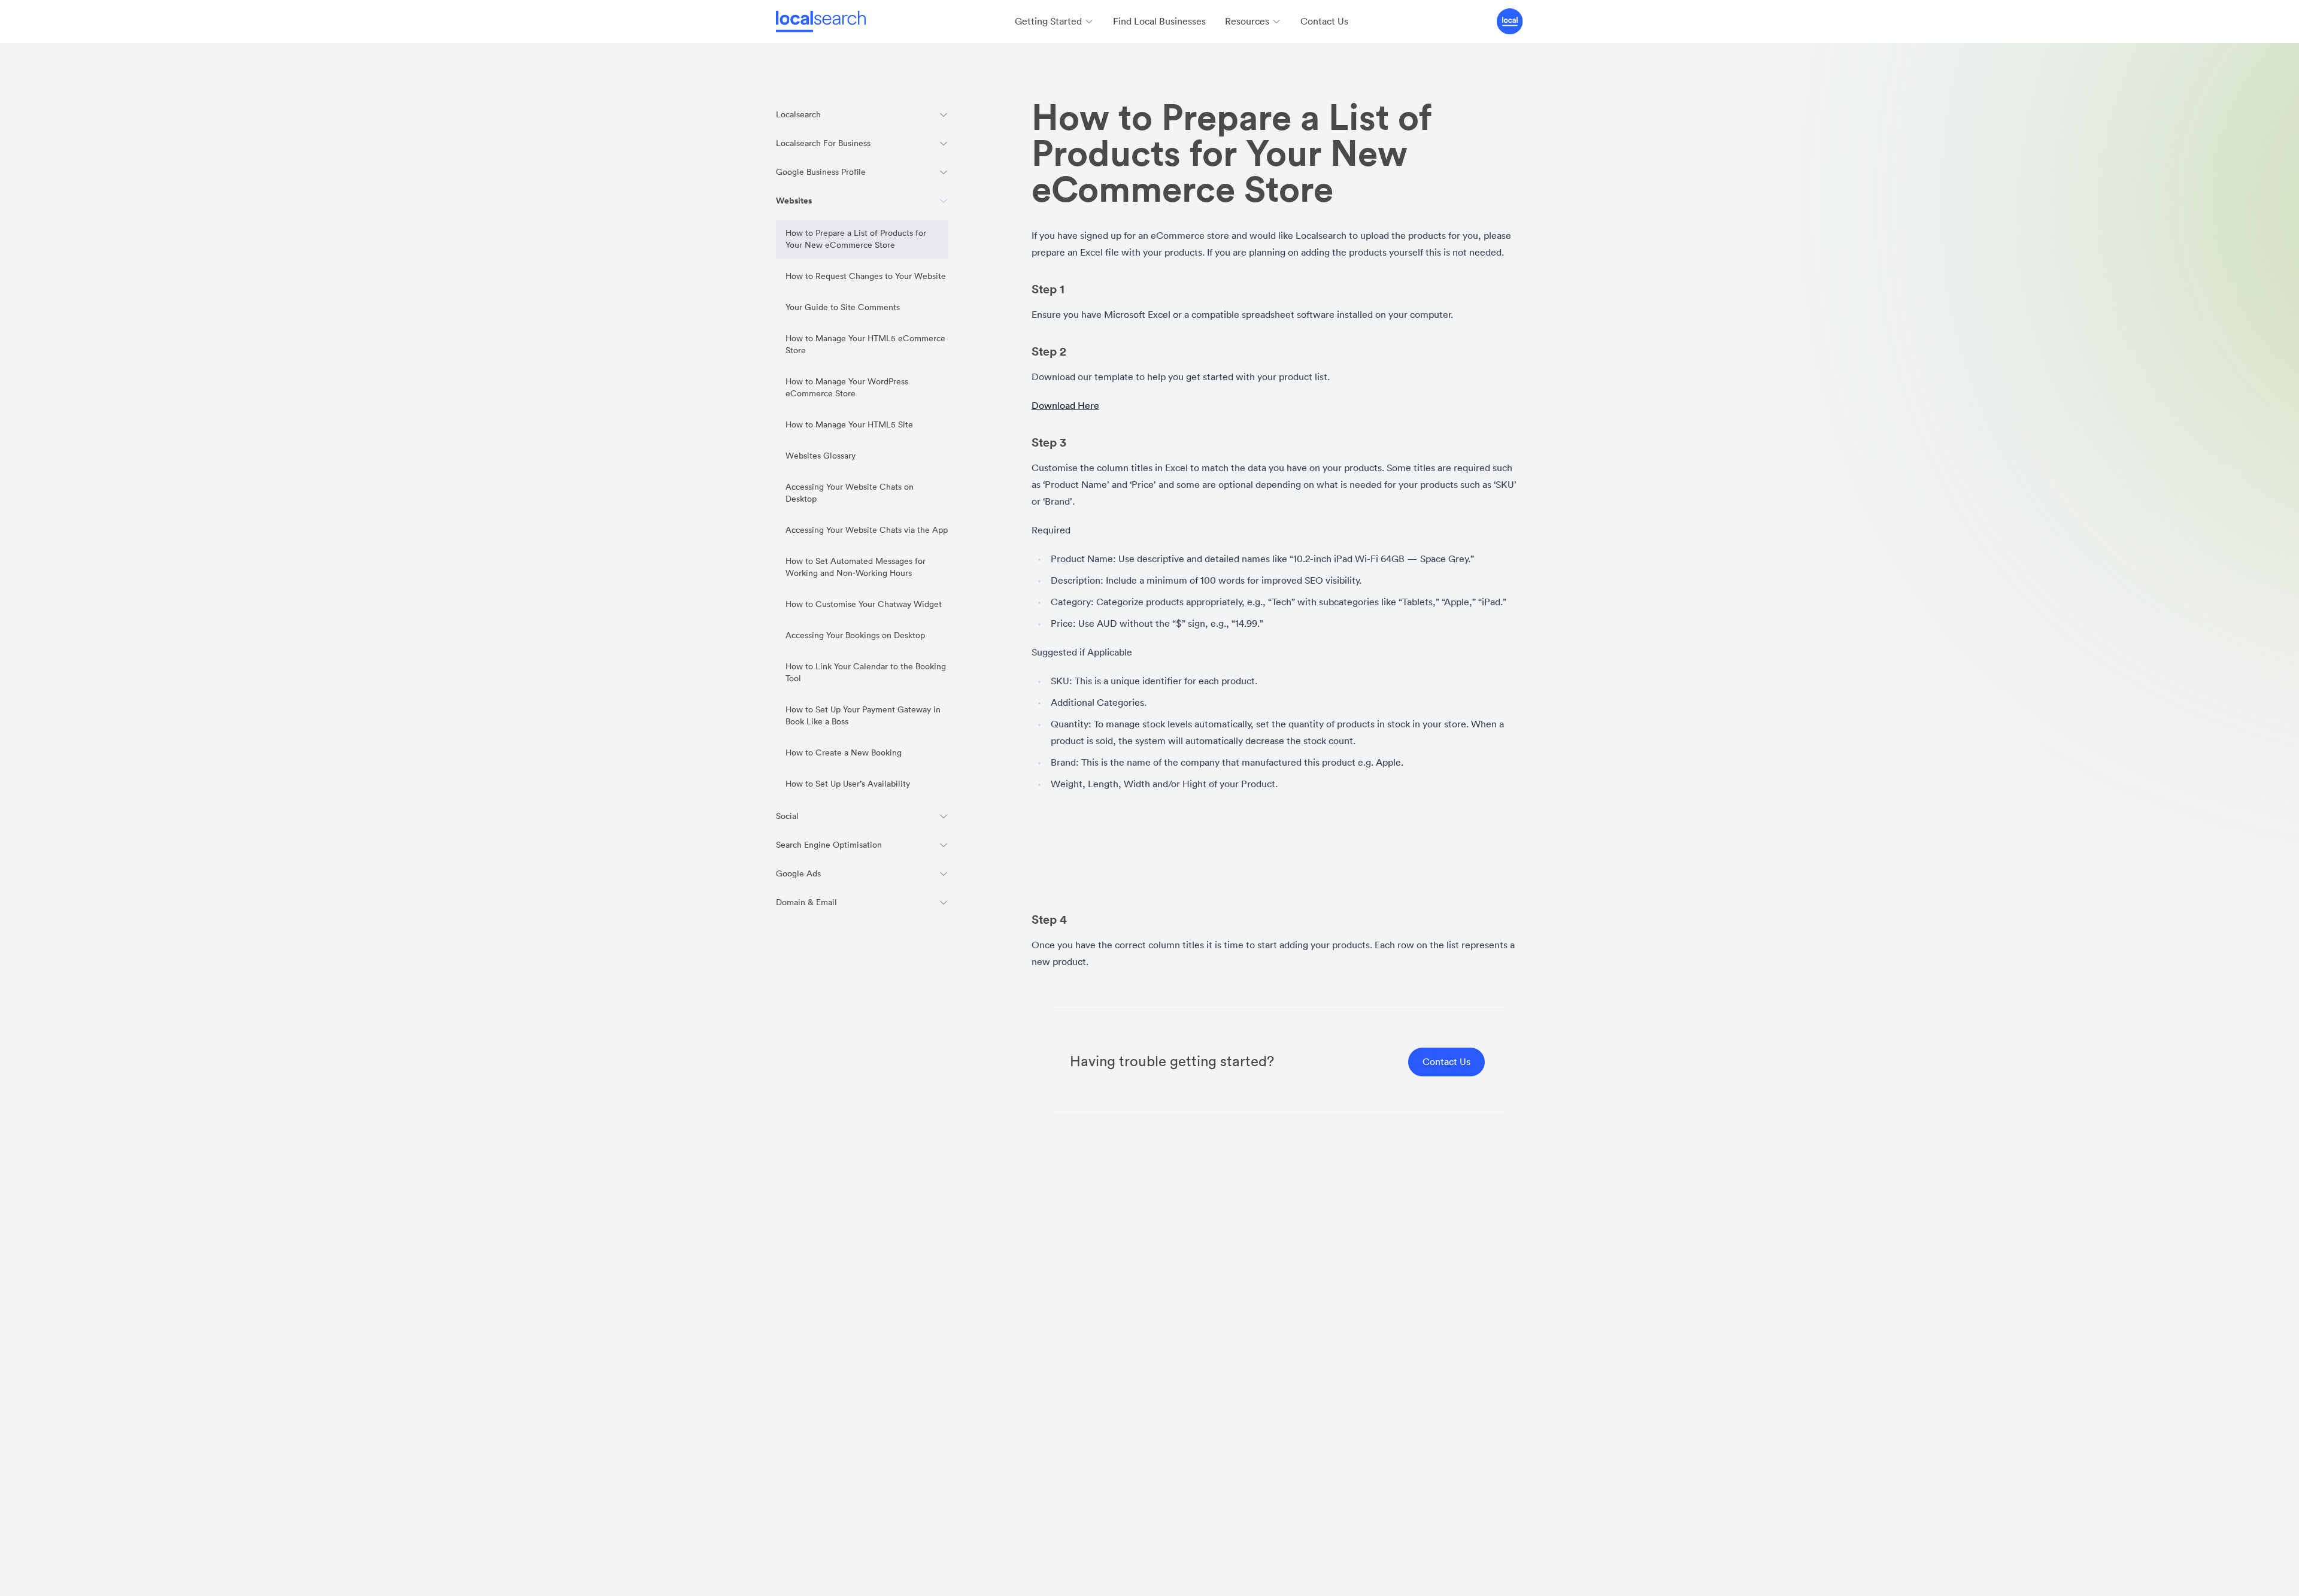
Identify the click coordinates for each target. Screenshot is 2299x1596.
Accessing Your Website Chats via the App (867, 530)
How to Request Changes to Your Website (866, 277)
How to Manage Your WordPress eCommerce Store (847, 388)
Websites (794, 201)
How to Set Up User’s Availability (848, 784)
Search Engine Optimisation (829, 845)
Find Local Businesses (1159, 22)
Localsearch (798, 115)
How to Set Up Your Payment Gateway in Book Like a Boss (863, 716)
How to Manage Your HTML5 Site (849, 425)
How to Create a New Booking (844, 753)
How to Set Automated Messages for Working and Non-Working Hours (856, 568)
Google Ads (798, 874)
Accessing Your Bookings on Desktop (857, 636)
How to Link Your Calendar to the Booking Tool (866, 673)
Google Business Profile (821, 172)
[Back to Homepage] (821, 22)
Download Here (1065, 406)
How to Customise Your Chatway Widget (864, 605)
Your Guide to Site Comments (843, 308)
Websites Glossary (823, 456)
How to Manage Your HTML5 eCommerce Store (865, 345)
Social (787, 817)
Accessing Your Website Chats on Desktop (850, 493)
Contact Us (1324, 22)
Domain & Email (806, 903)
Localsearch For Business (823, 144)
